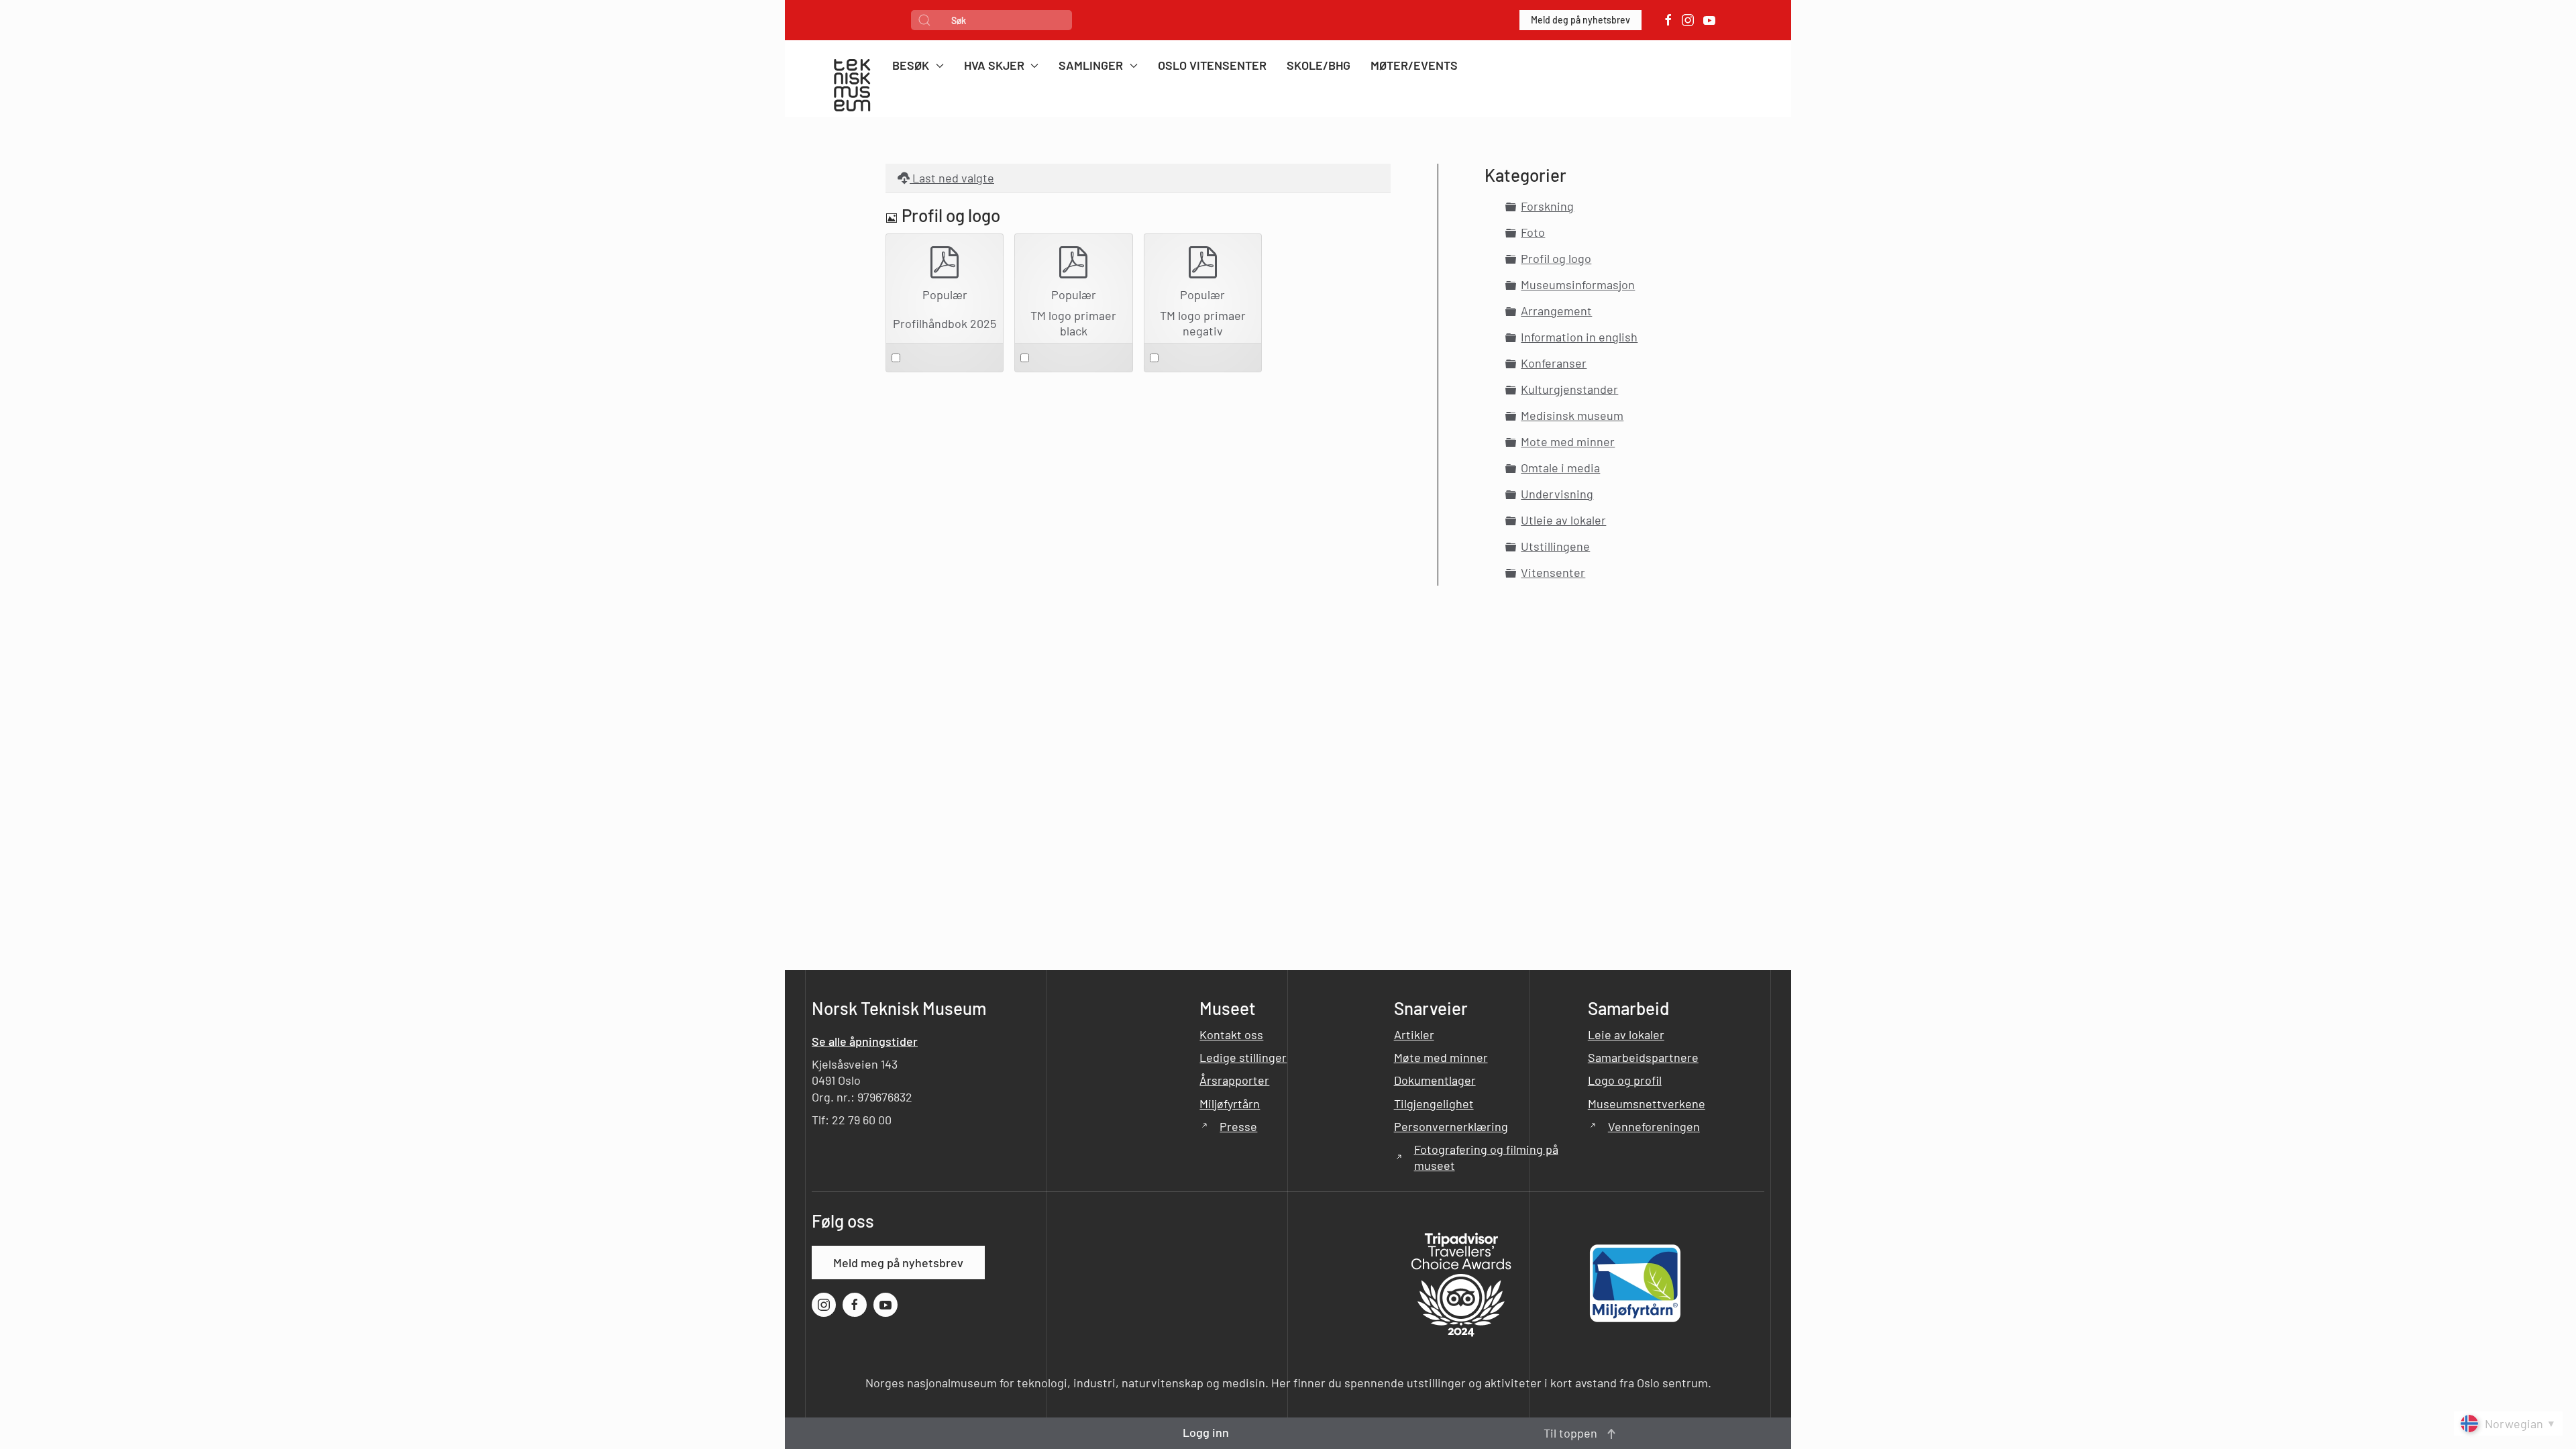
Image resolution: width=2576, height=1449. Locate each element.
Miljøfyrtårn (1230, 1104)
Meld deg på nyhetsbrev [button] (1580, 20)
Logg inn (1206, 1432)
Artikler (1414, 1034)
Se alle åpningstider (865, 1041)
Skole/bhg (1319, 65)
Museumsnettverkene (1647, 1104)
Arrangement (1556, 311)
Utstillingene (1555, 546)
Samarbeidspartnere (1643, 1057)
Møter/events (1414, 65)
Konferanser (1554, 363)
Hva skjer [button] (994, 65)
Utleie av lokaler (1563, 520)
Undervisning (1557, 494)
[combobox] (991, 20)
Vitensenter (1553, 572)
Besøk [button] (911, 65)
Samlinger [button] (1091, 65)
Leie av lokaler (1626, 1034)
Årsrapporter (1234, 1080)
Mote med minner (1568, 441)
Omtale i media (1560, 468)
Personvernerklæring (1451, 1126)
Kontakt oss (1231, 1034)
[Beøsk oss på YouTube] (1709, 20)
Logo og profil (1625, 1080)
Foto (1533, 232)
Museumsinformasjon (1578, 284)
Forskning (1547, 206)
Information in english (1579, 337)
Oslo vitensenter (1212, 65)
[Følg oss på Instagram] (1688, 20)
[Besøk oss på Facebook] (1668, 20)
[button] (1611, 1434)
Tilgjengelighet (1434, 1104)
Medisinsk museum (1572, 415)
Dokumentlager (1435, 1080)
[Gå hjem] (852, 87)
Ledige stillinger (1243, 1057)
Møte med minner (1441, 1057)
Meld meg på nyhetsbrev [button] (898, 1263)
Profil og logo (1556, 258)
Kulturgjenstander (1569, 389)
